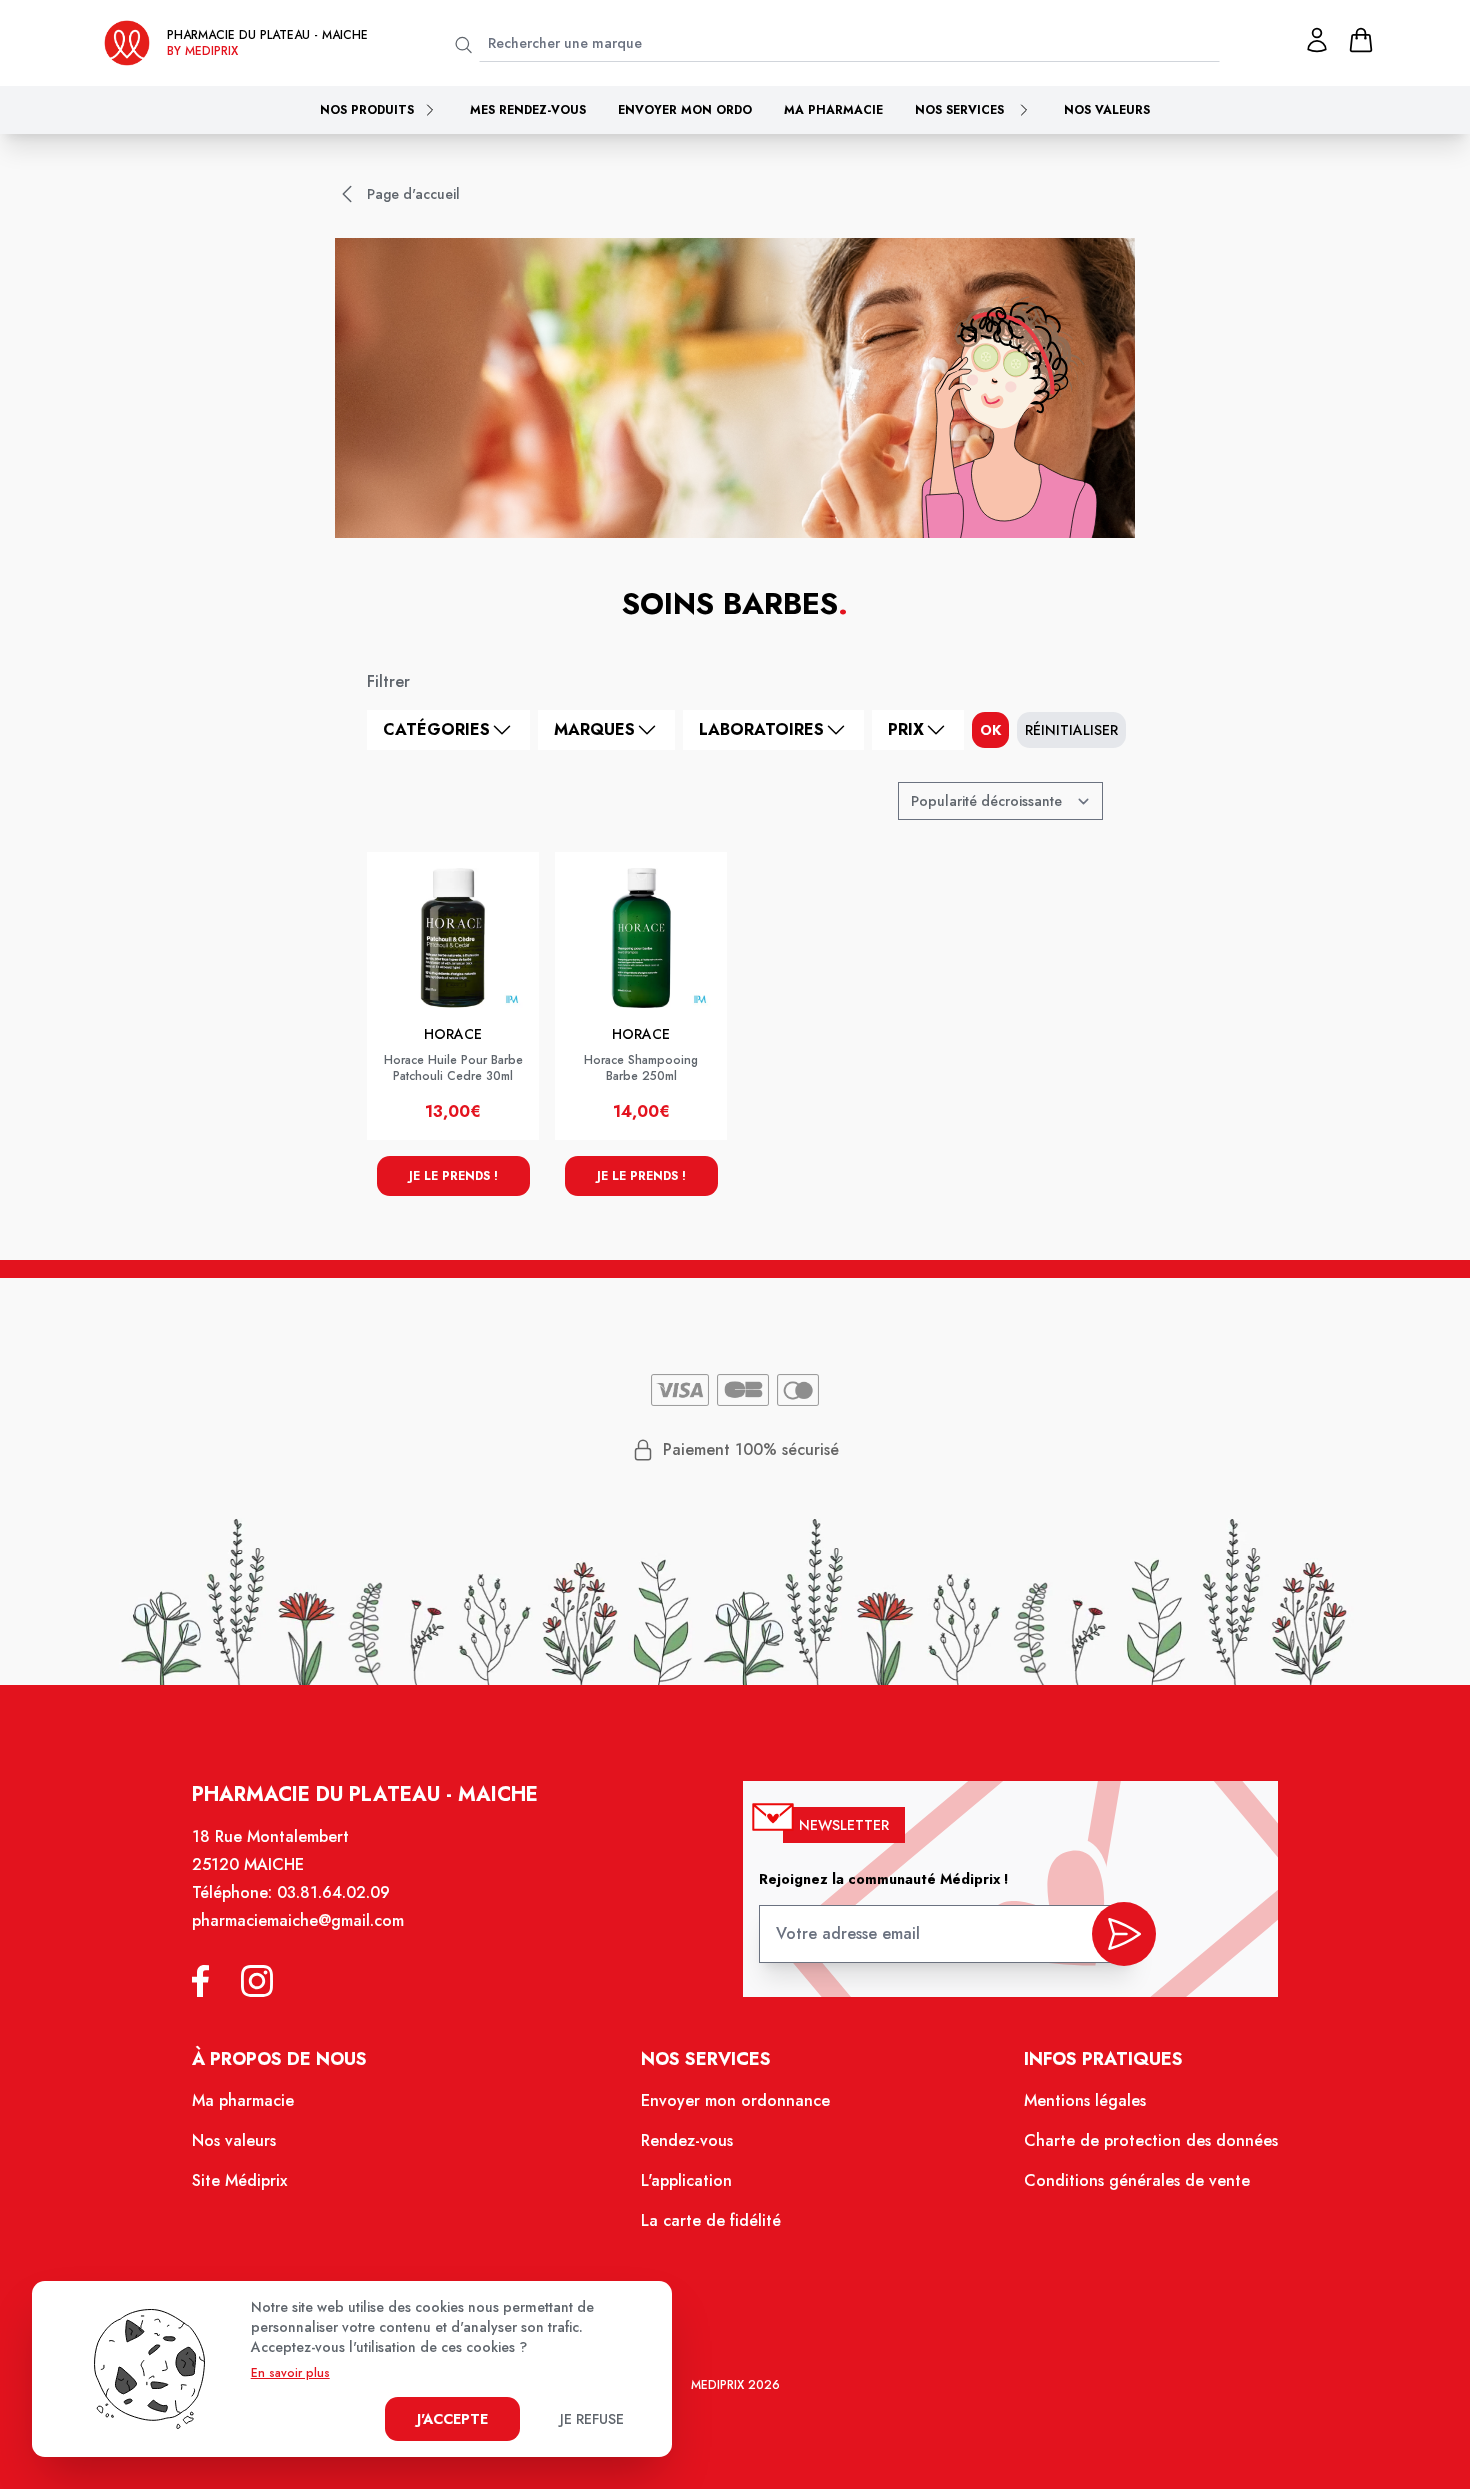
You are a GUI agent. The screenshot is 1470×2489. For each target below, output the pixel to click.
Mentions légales (1085, 2100)
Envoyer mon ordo (685, 110)
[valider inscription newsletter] (1124, 1934)
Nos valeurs (1107, 110)
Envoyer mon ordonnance (735, 2100)
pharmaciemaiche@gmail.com (298, 1920)
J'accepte (452, 2419)
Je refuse (592, 2419)
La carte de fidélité (711, 2220)
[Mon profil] (1317, 40)
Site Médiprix (239, 2180)
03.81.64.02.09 (333, 1892)
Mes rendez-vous (528, 110)
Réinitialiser (1071, 730)
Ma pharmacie (833, 110)
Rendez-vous (687, 2140)
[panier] (1361, 40)
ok (990, 730)
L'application (686, 2180)
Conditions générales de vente (1137, 2180)
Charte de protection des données (1151, 2140)
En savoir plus (290, 2373)
